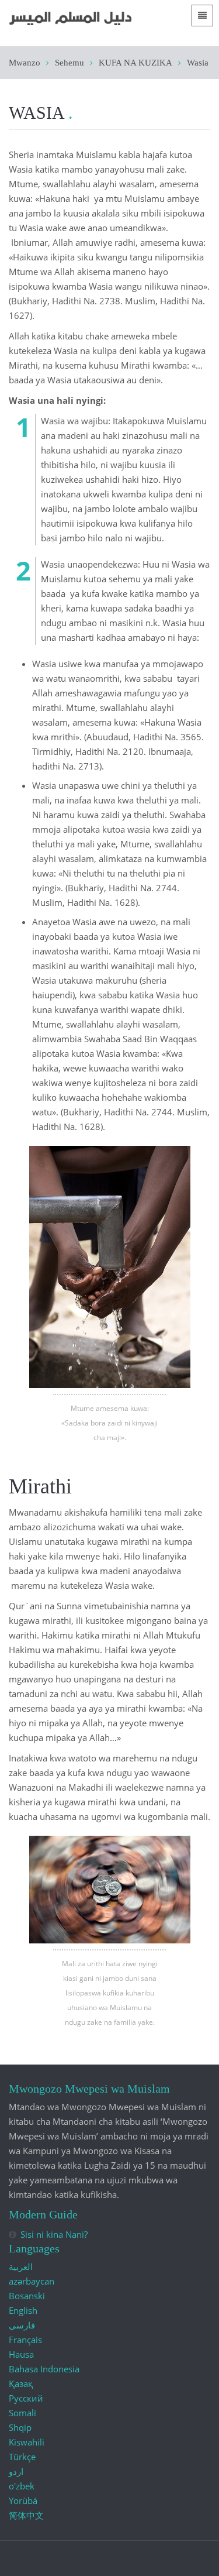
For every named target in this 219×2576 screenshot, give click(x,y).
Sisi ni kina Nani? (54, 2234)
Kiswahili (27, 2442)
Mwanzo (25, 63)
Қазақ (21, 2383)
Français (25, 2340)
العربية (21, 2266)
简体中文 (26, 2515)
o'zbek (22, 2486)
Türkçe (22, 2457)
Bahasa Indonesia (44, 2369)
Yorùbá (23, 2501)
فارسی (22, 2325)
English (23, 2310)
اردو (16, 2471)
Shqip (20, 2427)
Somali (22, 2413)
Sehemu (69, 63)
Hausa (21, 2354)
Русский (26, 2398)
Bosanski (27, 2296)
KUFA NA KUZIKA (135, 63)
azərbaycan (32, 2281)
